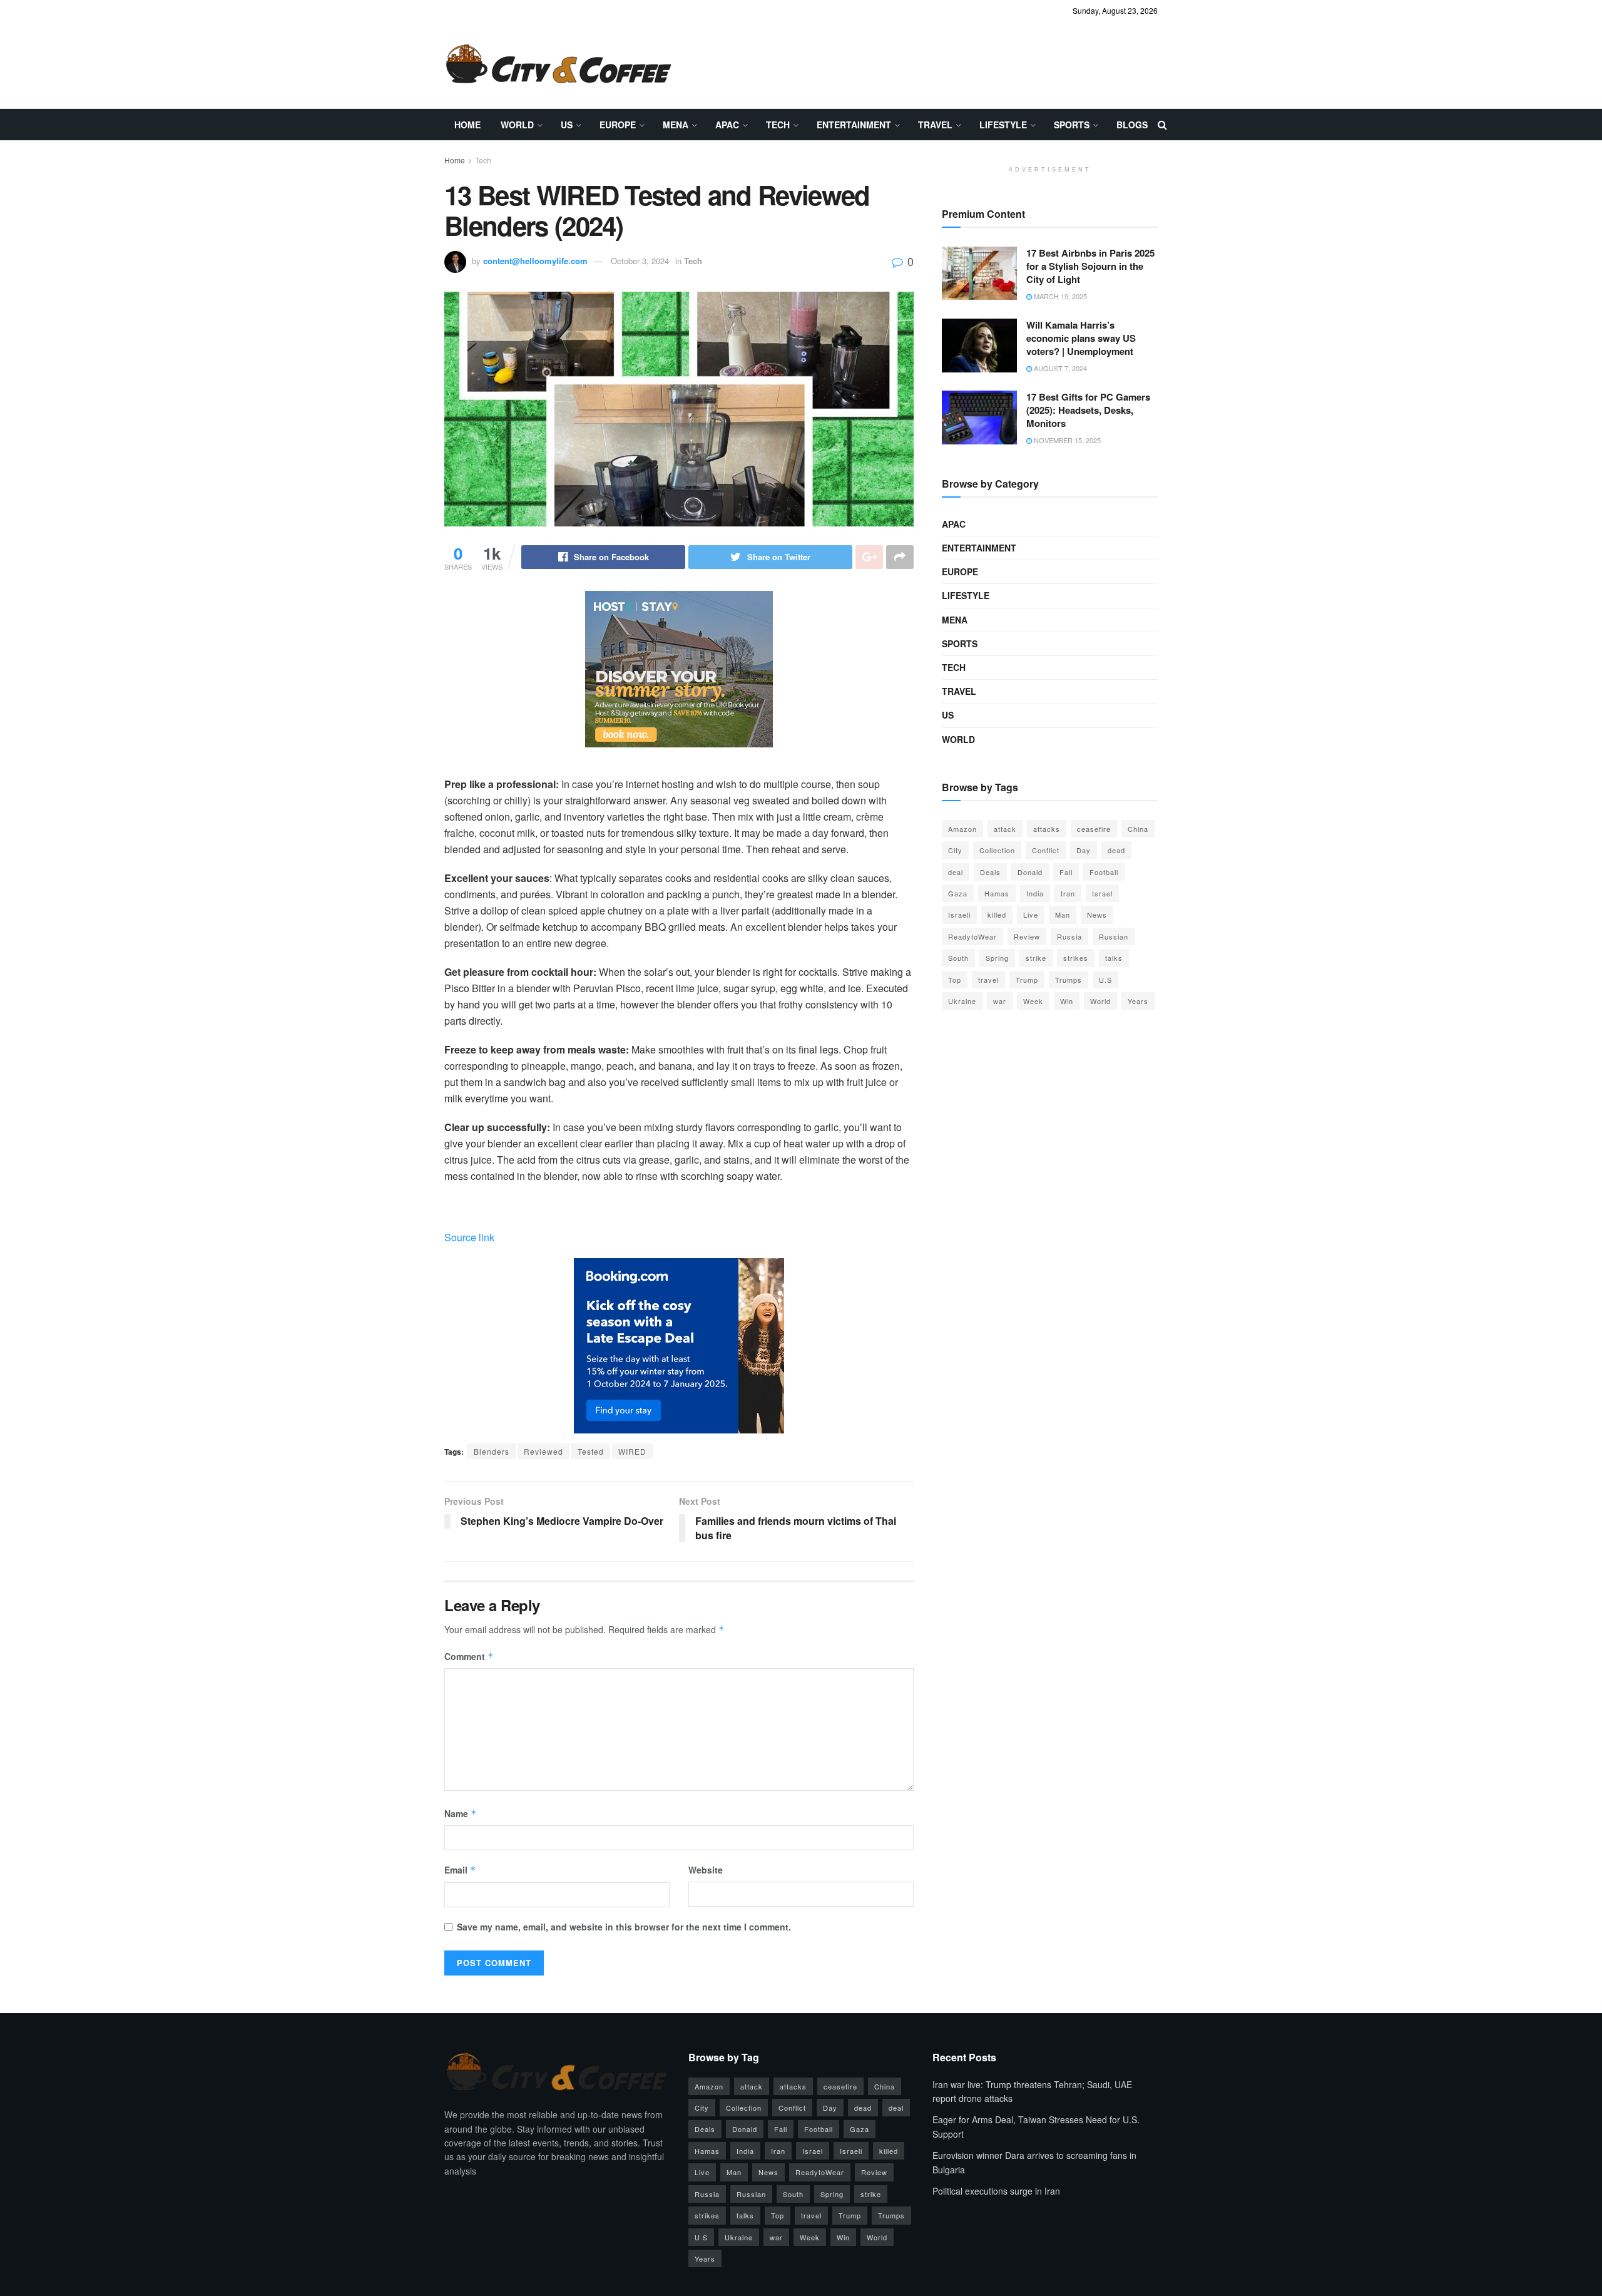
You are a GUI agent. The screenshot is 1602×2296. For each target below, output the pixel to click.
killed (997, 915)
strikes (1076, 958)
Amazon (962, 829)
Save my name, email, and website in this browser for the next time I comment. (624, 1927)
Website (706, 1870)
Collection (997, 850)
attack (1005, 829)
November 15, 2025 (1066, 440)
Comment (469, 1656)
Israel (1102, 893)
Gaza (958, 893)
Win (1067, 1001)
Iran (1068, 893)
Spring (997, 958)
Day (1084, 850)
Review (1027, 936)
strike (1036, 958)
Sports (1072, 125)
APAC (727, 125)
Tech (778, 125)
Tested (591, 1451)
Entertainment (854, 125)
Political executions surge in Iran (996, 2191)
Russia (1069, 936)
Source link (469, 1237)
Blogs (1132, 125)
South (958, 958)
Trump (1027, 980)
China (1138, 829)
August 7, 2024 (1059, 368)
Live (1031, 915)
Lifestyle (1003, 125)
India (1035, 893)
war (1000, 1001)
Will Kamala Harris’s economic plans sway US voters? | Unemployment (1081, 338)
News (1097, 915)
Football (1104, 872)
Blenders (492, 1451)
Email (460, 1870)
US (567, 125)
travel (988, 980)
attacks (1047, 829)
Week (1033, 1001)
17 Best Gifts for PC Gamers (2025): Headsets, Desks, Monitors (1088, 410)
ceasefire (1094, 829)
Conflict (1046, 850)
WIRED (632, 1451)
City (955, 850)
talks (1114, 958)
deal (956, 872)
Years (1138, 1001)
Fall (1066, 872)
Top (955, 980)
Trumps (1069, 980)
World (517, 125)
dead (1116, 850)
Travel (935, 125)
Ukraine (962, 1001)
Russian (1114, 936)
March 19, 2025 (1059, 296)
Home (467, 125)
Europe (618, 125)
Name (461, 1813)
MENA (676, 125)
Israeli (959, 915)
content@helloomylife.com (535, 261)
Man (1063, 915)
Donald (1030, 872)
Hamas (997, 893)
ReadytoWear (972, 936)
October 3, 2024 (640, 261)
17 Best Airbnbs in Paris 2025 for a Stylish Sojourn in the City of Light (1090, 266)
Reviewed (543, 1451)
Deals (990, 872)
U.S (1105, 980)
